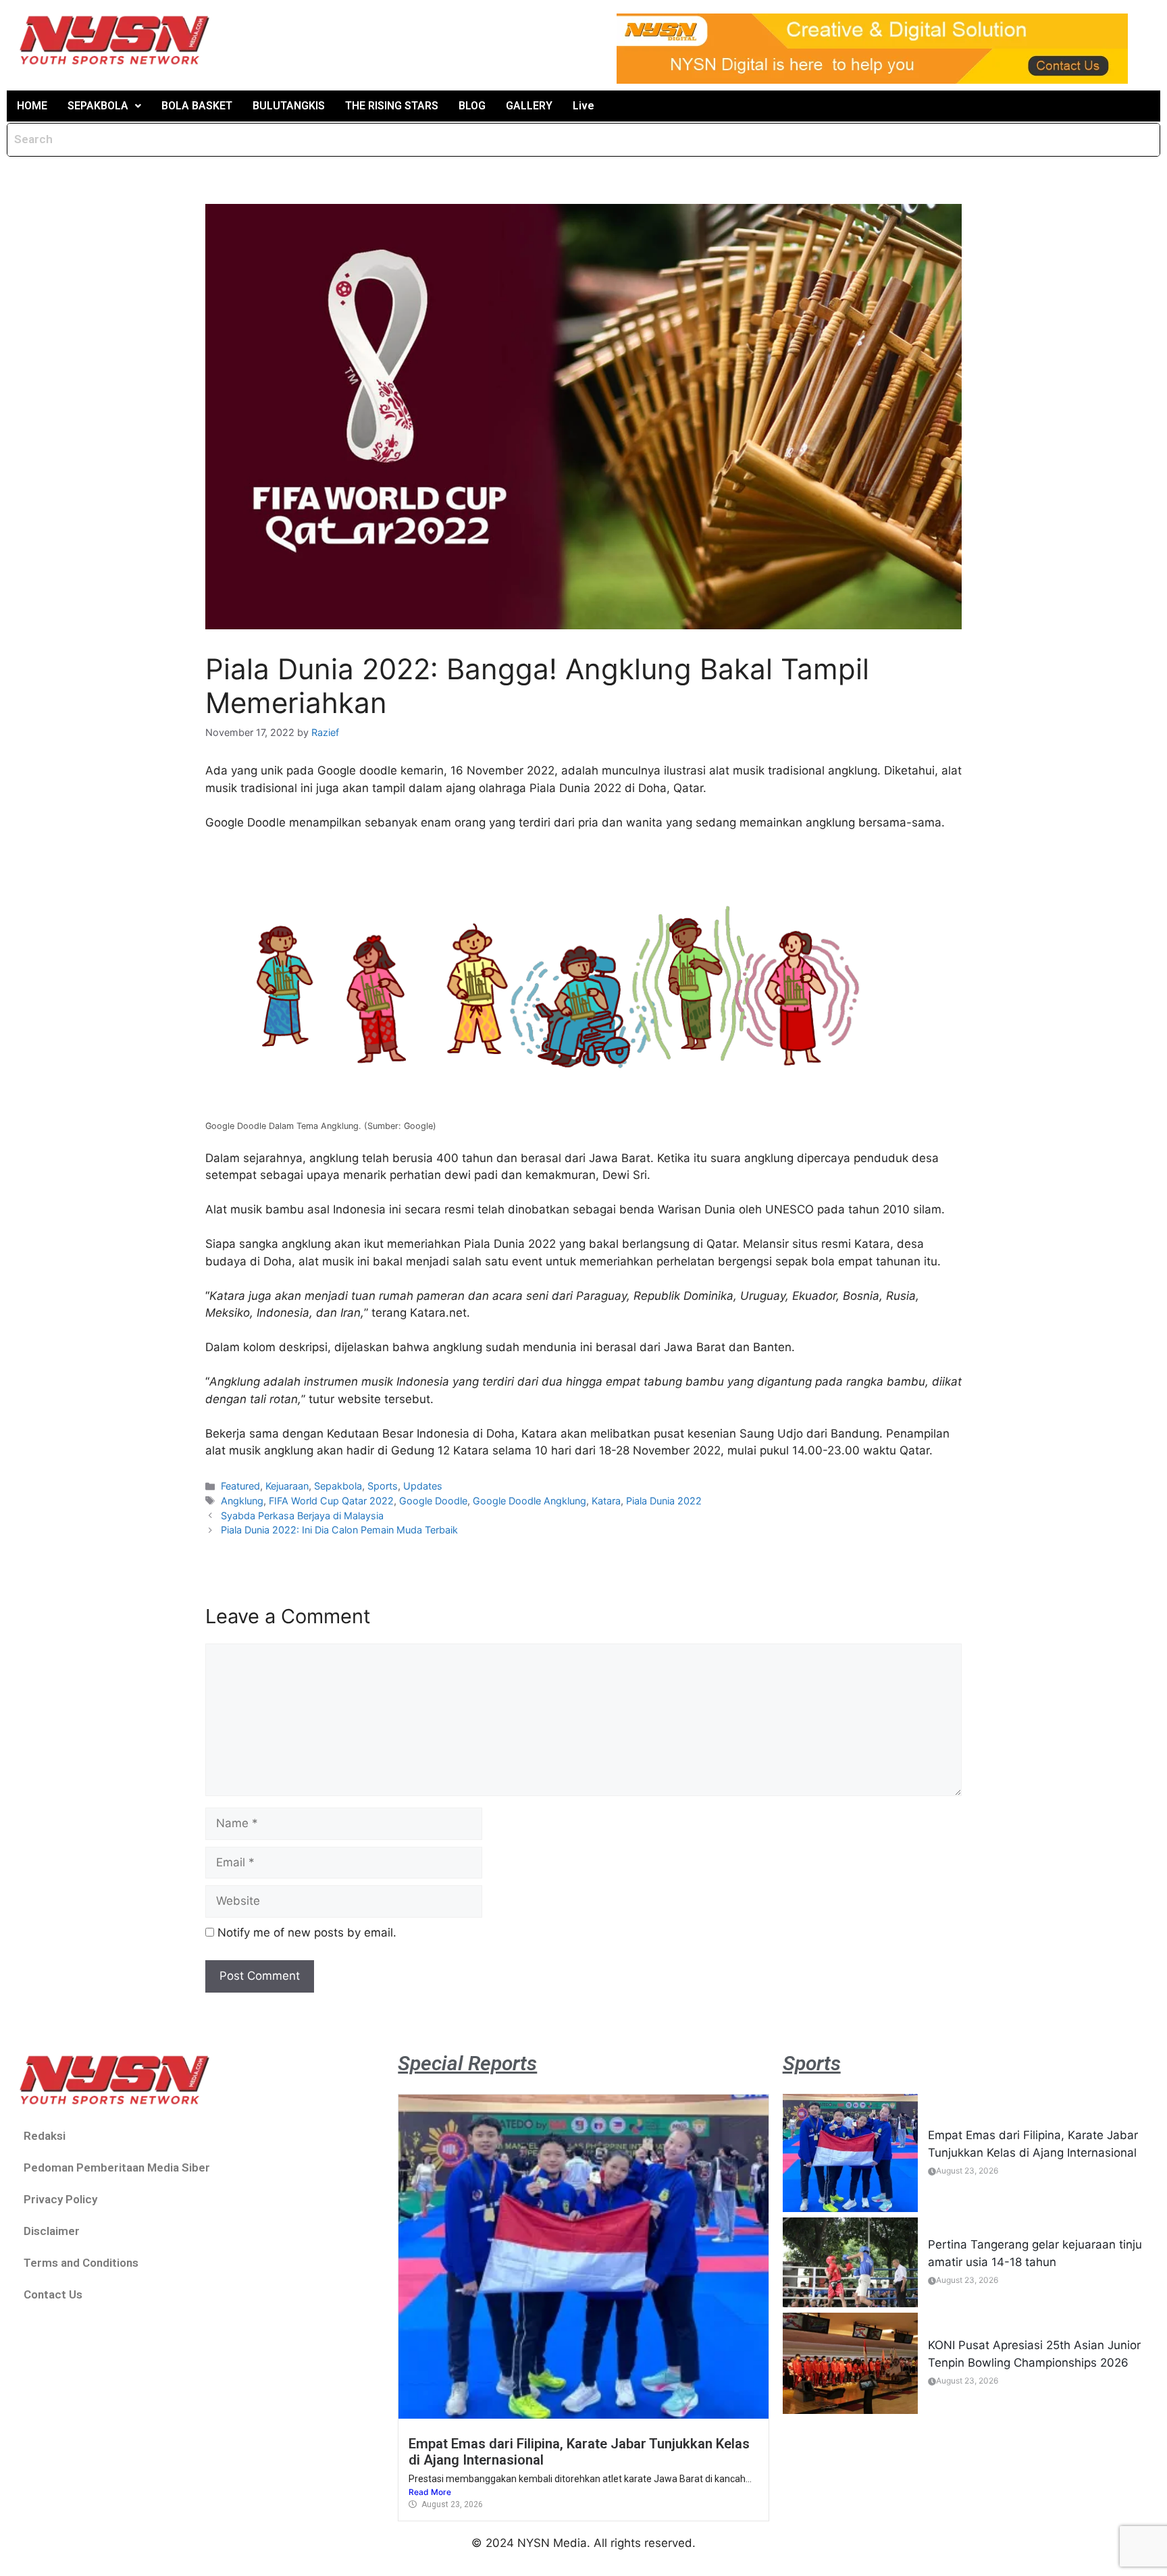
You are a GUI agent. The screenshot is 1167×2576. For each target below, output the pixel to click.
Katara (606, 1501)
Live (583, 106)
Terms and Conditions (81, 2263)
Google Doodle (433, 1501)
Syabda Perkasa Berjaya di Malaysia (302, 1516)
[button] (104, 106)
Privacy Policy (60, 2199)
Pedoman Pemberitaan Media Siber (117, 2167)
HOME (32, 106)
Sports (383, 1486)
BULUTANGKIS (289, 106)
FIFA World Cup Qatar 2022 (331, 1501)
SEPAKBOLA (98, 106)
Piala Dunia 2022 (664, 1501)
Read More (430, 2492)
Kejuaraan (287, 1486)
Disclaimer (52, 2231)
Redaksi (45, 2136)
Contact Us (53, 2294)
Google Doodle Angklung (529, 1501)
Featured (240, 1486)
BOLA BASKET (197, 106)
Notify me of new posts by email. (307, 1933)
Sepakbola (338, 1486)
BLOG (472, 106)
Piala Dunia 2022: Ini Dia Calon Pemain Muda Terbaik (339, 1530)
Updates (423, 1486)
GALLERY (529, 106)
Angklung (242, 1501)
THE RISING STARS (392, 106)
